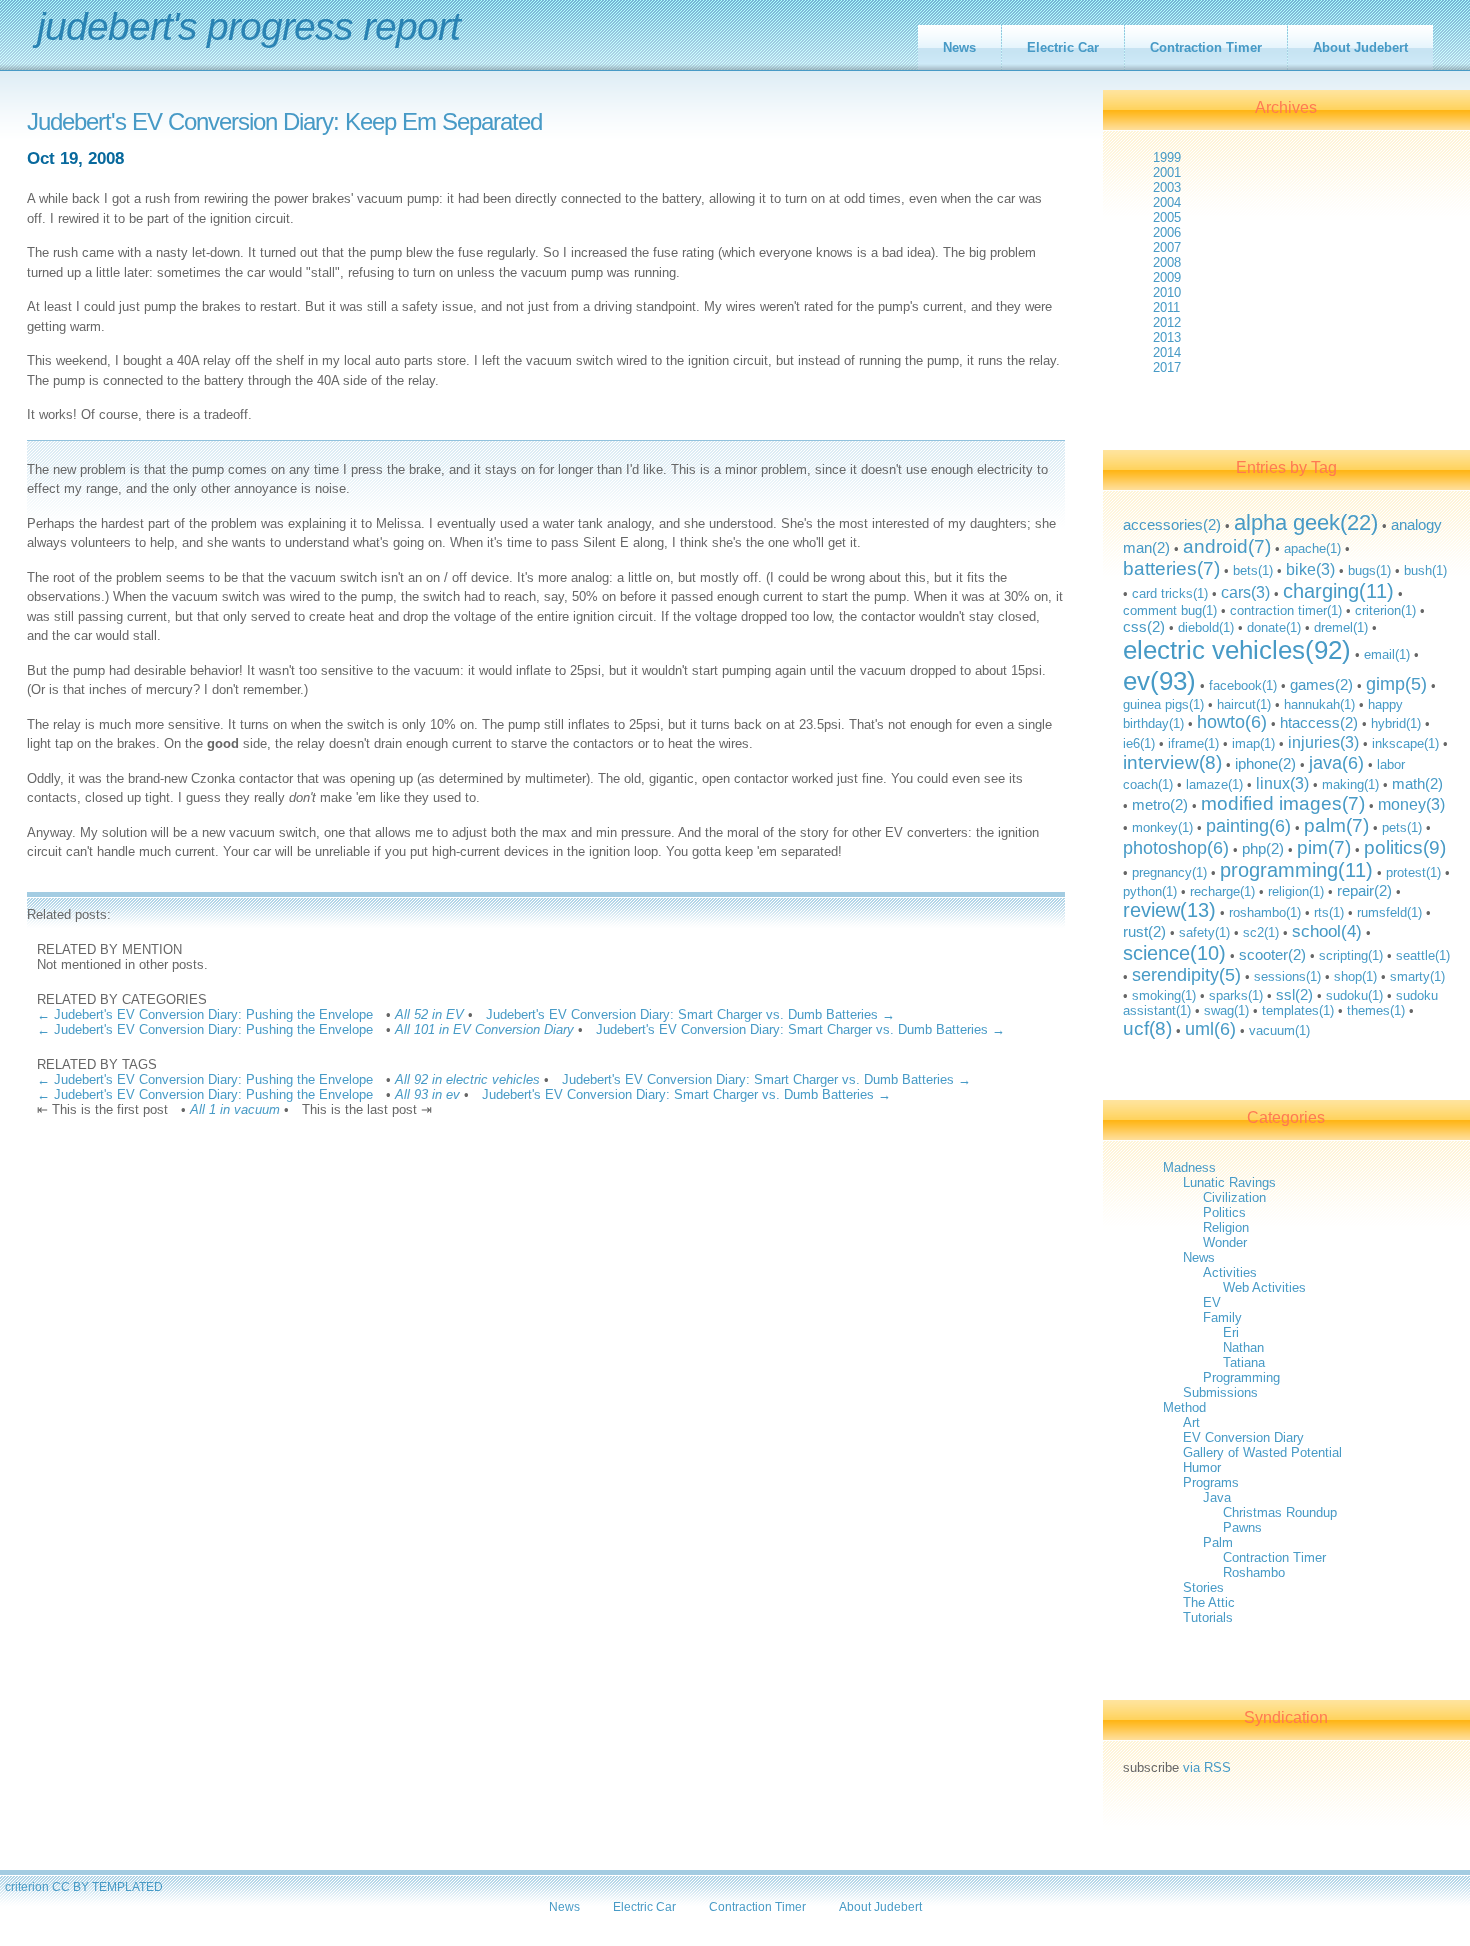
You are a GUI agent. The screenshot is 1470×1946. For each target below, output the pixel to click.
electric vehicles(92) (1237, 650)
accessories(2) (1172, 524)
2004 (1167, 202)
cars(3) (1245, 592)
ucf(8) (1147, 1028)
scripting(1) (1351, 955)
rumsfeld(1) (1389, 912)
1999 (1167, 157)
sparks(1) (1236, 995)
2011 (1166, 307)
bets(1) (1253, 570)
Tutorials (1208, 1617)
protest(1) (1413, 872)
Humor (1202, 1467)
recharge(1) (1222, 891)
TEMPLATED (127, 1886)
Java (1217, 1497)
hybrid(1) (1396, 723)
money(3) (1411, 804)
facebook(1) (1243, 685)
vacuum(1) (1279, 1030)
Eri (1231, 1332)
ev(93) (1159, 681)
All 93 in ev (427, 1094)
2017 (1167, 367)
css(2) (1144, 626)
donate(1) (1274, 627)
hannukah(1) (1319, 704)
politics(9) (1405, 847)
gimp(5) (1396, 684)
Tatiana (1244, 1362)
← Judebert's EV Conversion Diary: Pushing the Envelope (205, 1014)
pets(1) (1402, 827)
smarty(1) (1417, 976)
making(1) (1350, 784)
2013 (1167, 337)
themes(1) (1376, 1010)
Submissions (1220, 1392)
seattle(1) (1423, 955)
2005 (1167, 217)
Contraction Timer (1206, 47)
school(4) (1327, 931)
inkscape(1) (1405, 743)
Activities (1230, 1272)
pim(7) (1324, 847)
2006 (1167, 232)
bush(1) (1425, 570)
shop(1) (1355, 976)
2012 (1167, 322)
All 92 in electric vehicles (467, 1079)
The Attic (1209, 1602)
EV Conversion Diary (1243, 1437)
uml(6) (1210, 1029)
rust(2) (1144, 931)
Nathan (1243, 1347)
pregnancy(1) (1169, 872)
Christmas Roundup (1280, 1512)
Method (1184, 1407)
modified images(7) (1283, 803)
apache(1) (1312, 548)
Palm (1218, 1542)
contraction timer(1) (1286, 610)
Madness (1189, 1167)
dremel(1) (1341, 627)
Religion (1226, 1227)
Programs (1211, 1482)
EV (1212, 1302)
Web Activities (1264, 1287)
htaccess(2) (1319, 722)
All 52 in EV (429, 1014)
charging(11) (1338, 591)
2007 (1167, 247)
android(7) (1227, 546)
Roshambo (1254, 1572)
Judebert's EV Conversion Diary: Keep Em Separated (284, 122)
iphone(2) (1265, 763)
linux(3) (1282, 783)
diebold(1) (1206, 627)
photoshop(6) (1176, 848)
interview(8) (1172, 762)
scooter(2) (1272, 954)
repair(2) (1364, 890)
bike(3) (1310, 569)
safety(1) (1204, 932)
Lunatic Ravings (1229, 1182)
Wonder (1225, 1242)
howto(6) (1232, 722)
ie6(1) (1139, 743)
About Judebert (1360, 47)
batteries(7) (1171, 568)
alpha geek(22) (1306, 522)
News (959, 47)
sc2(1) (1261, 932)
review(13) (1169, 910)
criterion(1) (1385, 610)
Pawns (1242, 1527)
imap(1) (1253, 743)
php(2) (1263, 848)
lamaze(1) (1214, 784)
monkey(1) (1162, 827)
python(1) (1150, 891)
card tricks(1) (1170, 593)
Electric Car (1063, 47)
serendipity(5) (1186, 975)
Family (1222, 1317)
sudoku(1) (1354, 995)
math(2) (1417, 783)
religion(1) (1296, 891)
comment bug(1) (1170, 610)
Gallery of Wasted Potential (1262, 1452)
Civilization (1234, 1197)
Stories (1203, 1587)
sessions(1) (1287, 976)
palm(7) (1336, 825)
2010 (1167, 292)
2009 (1167, 277)
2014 (1167, 352)
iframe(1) (1193, 743)
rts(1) (1329, 912)
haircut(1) (1244, 704)
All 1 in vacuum (235, 1109)
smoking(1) (1164, 995)
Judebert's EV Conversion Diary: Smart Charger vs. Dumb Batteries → (690, 1014)
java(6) (1336, 763)
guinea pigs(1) (1163, 704)
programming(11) (1296, 870)
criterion (27, 1886)
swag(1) (1226, 1010)
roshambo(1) (1265, 912)
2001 (1167, 172)
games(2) (1321, 684)
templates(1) (1298, 1010)
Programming (1241, 1377)
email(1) (1387, 654)
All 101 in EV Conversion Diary (484, 1029)
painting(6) (1248, 826)
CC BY (70, 1886)
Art (1191, 1422)
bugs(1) (1369, 570)
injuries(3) (1323, 742)
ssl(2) (1294, 994)
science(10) (1174, 953)
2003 (1167, 187)
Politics (1224, 1212)
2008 (1167, 262)
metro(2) (1160, 804)
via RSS (1207, 1767)
